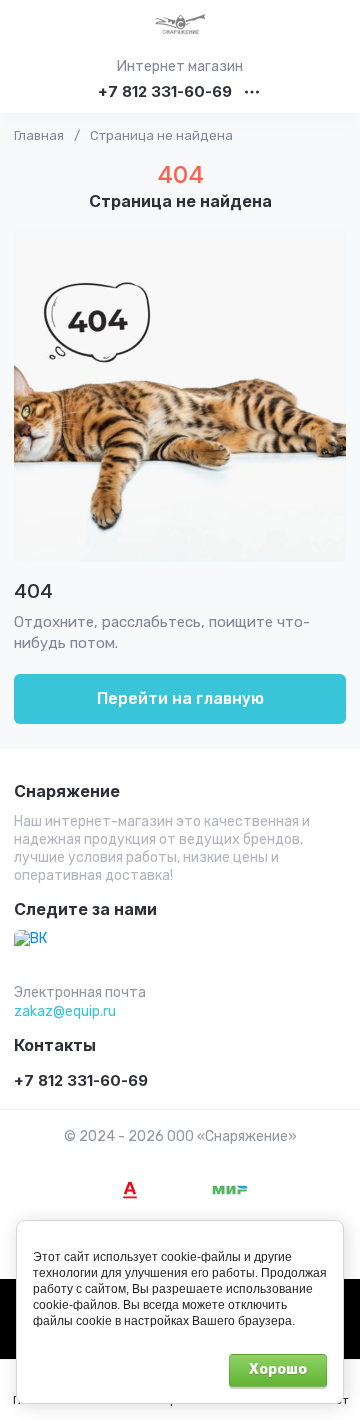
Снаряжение (67, 792)
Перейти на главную (180, 698)
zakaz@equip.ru (65, 1011)
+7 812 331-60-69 (165, 92)
